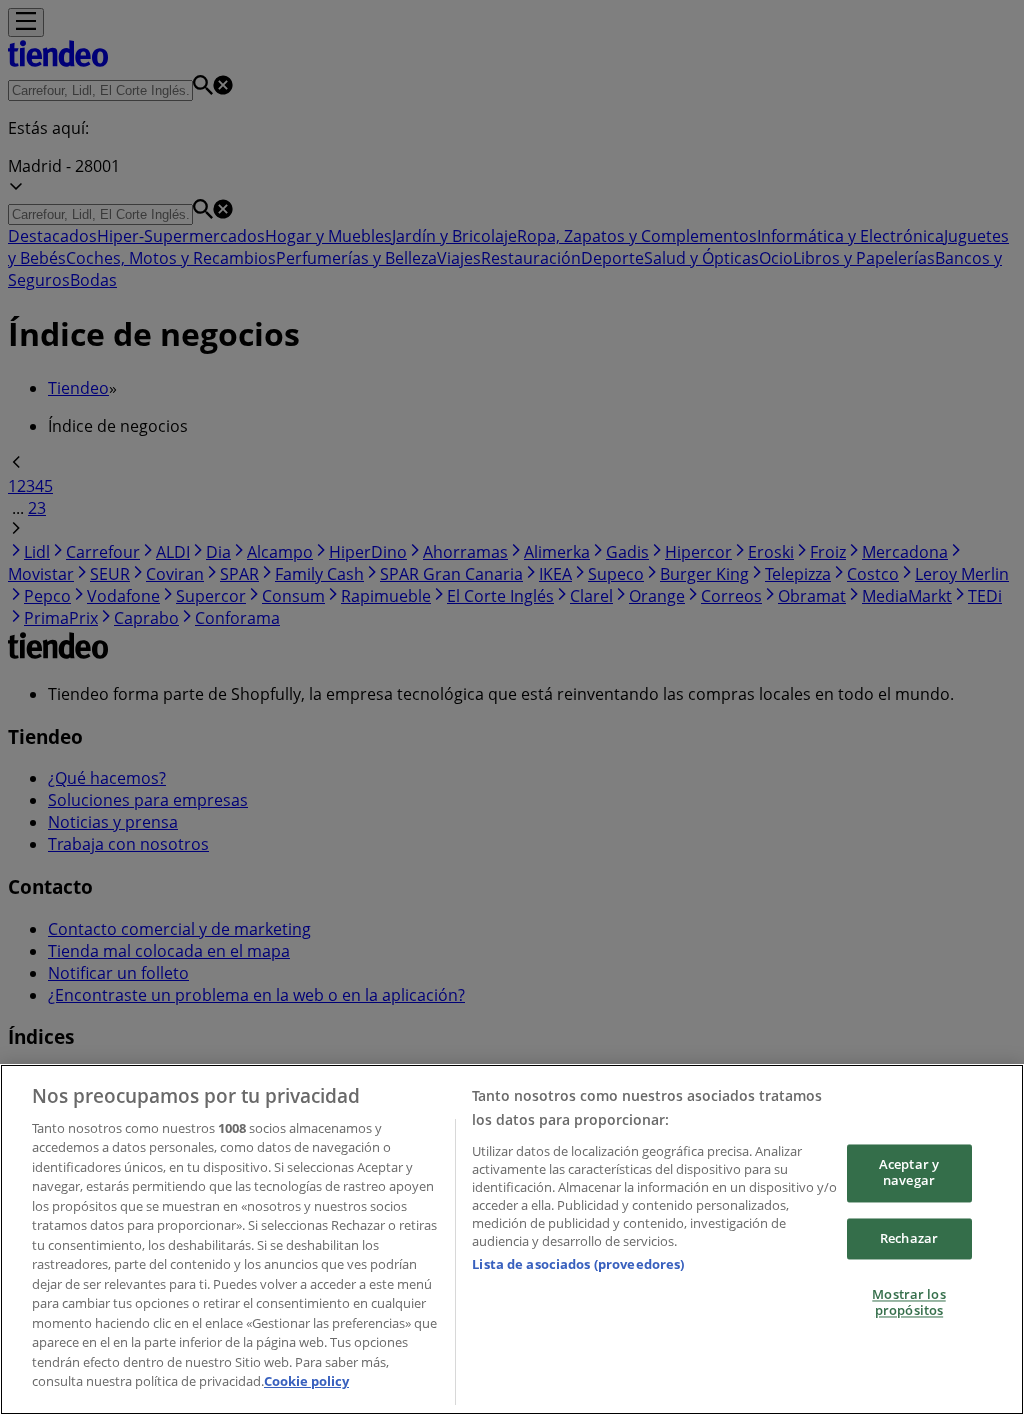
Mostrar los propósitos (908, 1303)
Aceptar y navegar (909, 1173)
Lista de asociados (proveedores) (578, 1264)
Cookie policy (306, 1381)
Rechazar (909, 1238)
